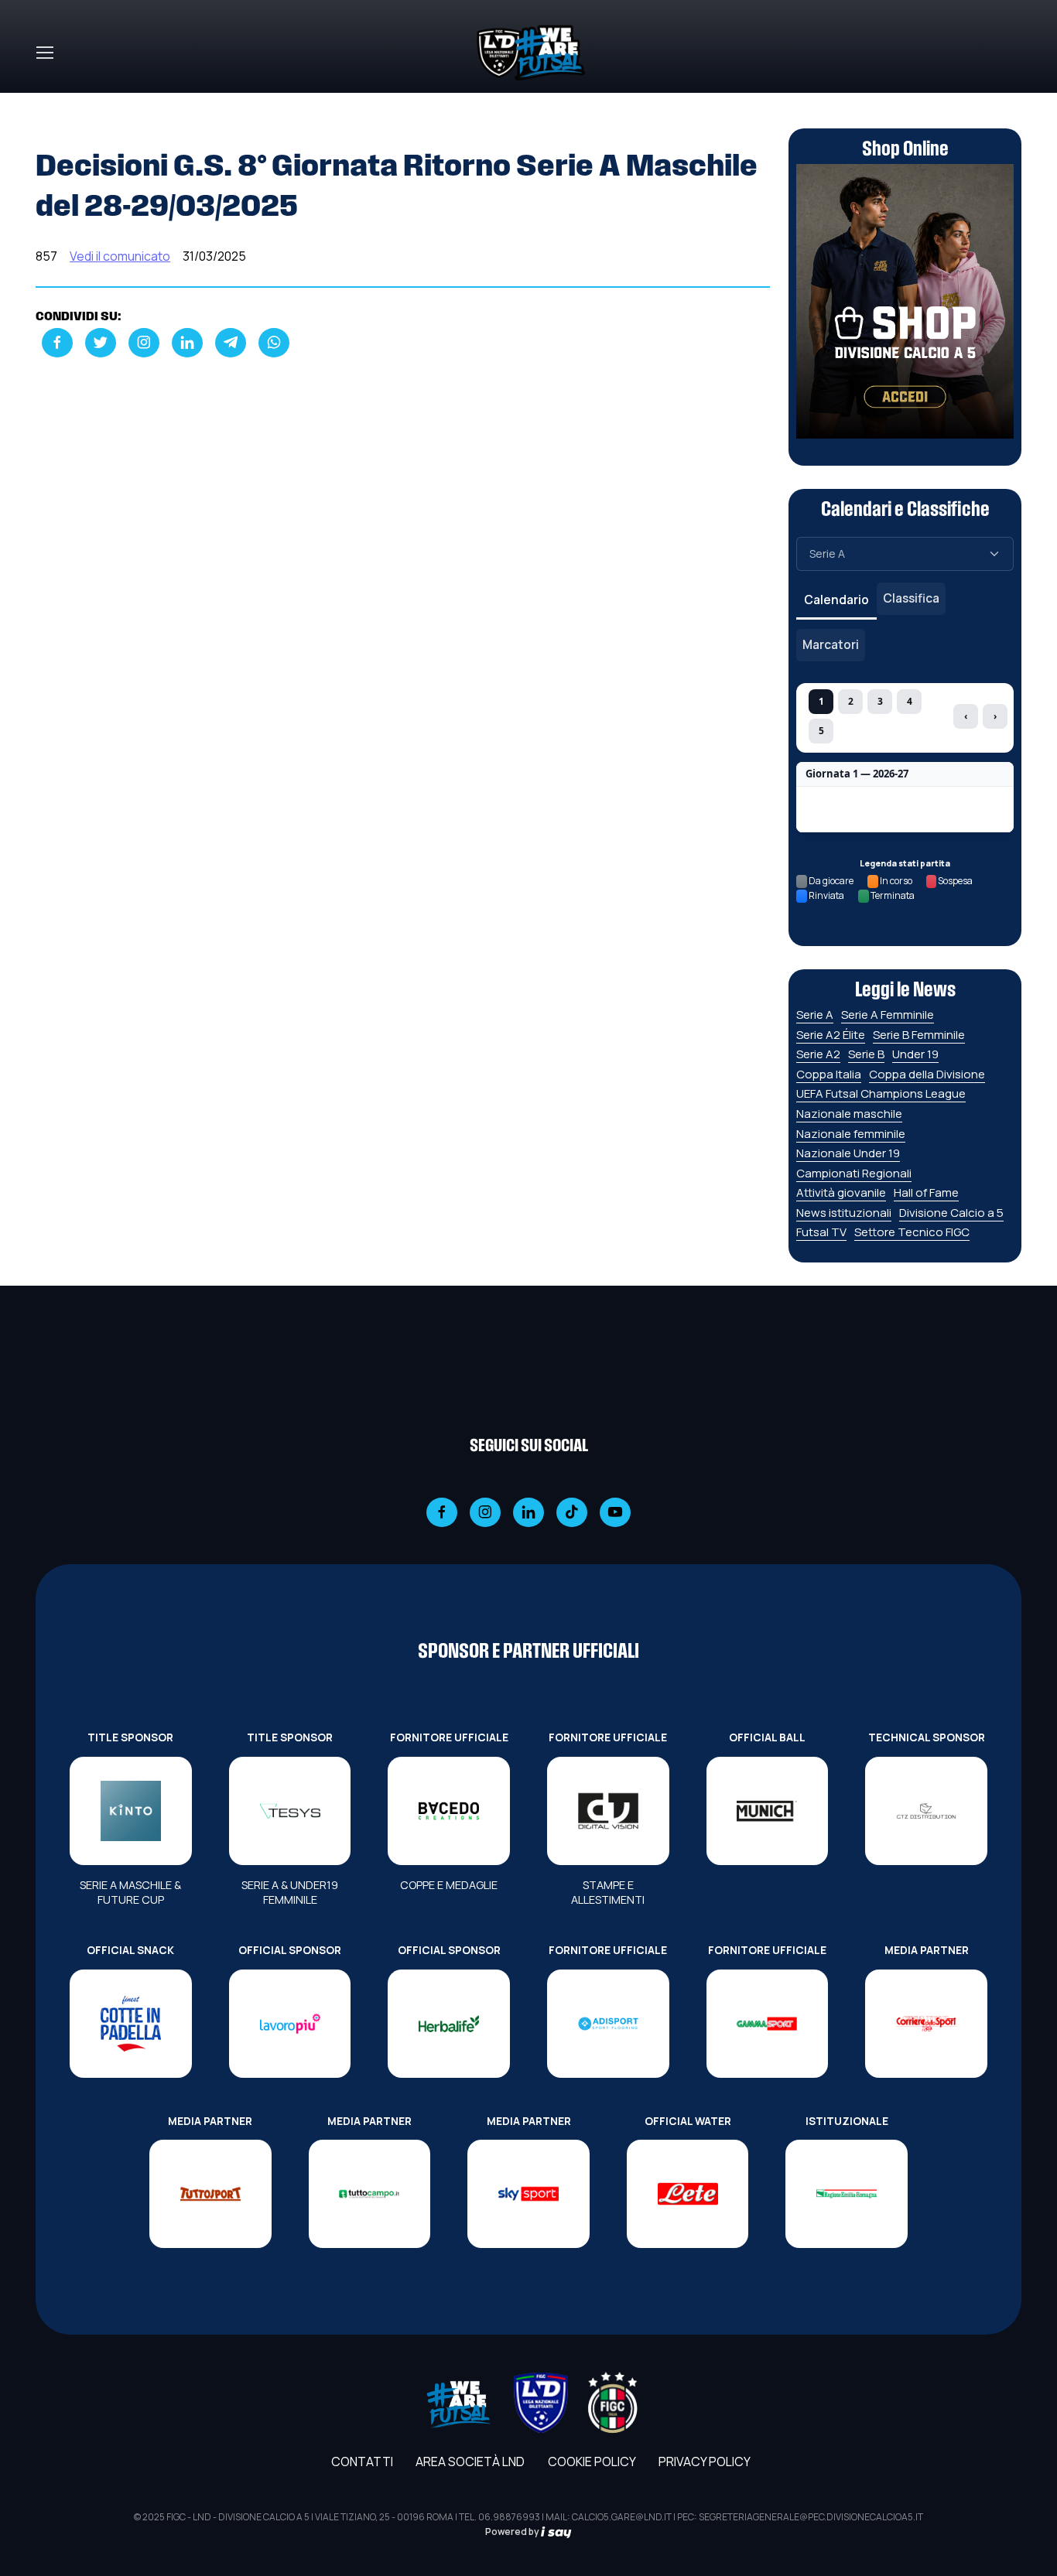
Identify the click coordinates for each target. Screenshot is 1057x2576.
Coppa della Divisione (927, 1074)
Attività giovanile (841, 1192)
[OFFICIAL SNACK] (131, 2024)
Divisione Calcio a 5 (951, 1213)
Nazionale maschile (849, 1114)
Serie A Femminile (888, 1015)
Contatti (362, 2462)
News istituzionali (844, 1213)
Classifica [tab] (911, 598)
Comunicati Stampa (144, 102)
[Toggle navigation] (44, 53)
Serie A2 (818, 1054)
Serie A (815, 1015)
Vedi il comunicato (120, 256)
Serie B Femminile (919, 1035)
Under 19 (915, 1054)
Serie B (866, 1054)
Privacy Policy (705, 2462)
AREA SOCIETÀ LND (470, 2462)
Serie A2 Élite (831, 1035)
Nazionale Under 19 (848, 1153)
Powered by (513, 2532)
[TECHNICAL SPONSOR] (926, 1811)
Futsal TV (821, 1232)
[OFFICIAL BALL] (768, 1811)
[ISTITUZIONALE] (847, 2194)
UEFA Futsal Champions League (881, 1093)
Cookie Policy (592, 2462)
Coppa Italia (829, 1074)
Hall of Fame (926, 1192)
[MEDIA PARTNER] (926, 2024)
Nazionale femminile (851, 1134)
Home (53, 102)
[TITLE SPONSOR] (131, 1811)
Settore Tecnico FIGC (912, 1232)
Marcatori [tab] (831, 644)
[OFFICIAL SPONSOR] (290, 2024)
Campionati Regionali (854, 1173)
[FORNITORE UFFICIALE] (449, 1811)
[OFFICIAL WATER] (688, 2194)
